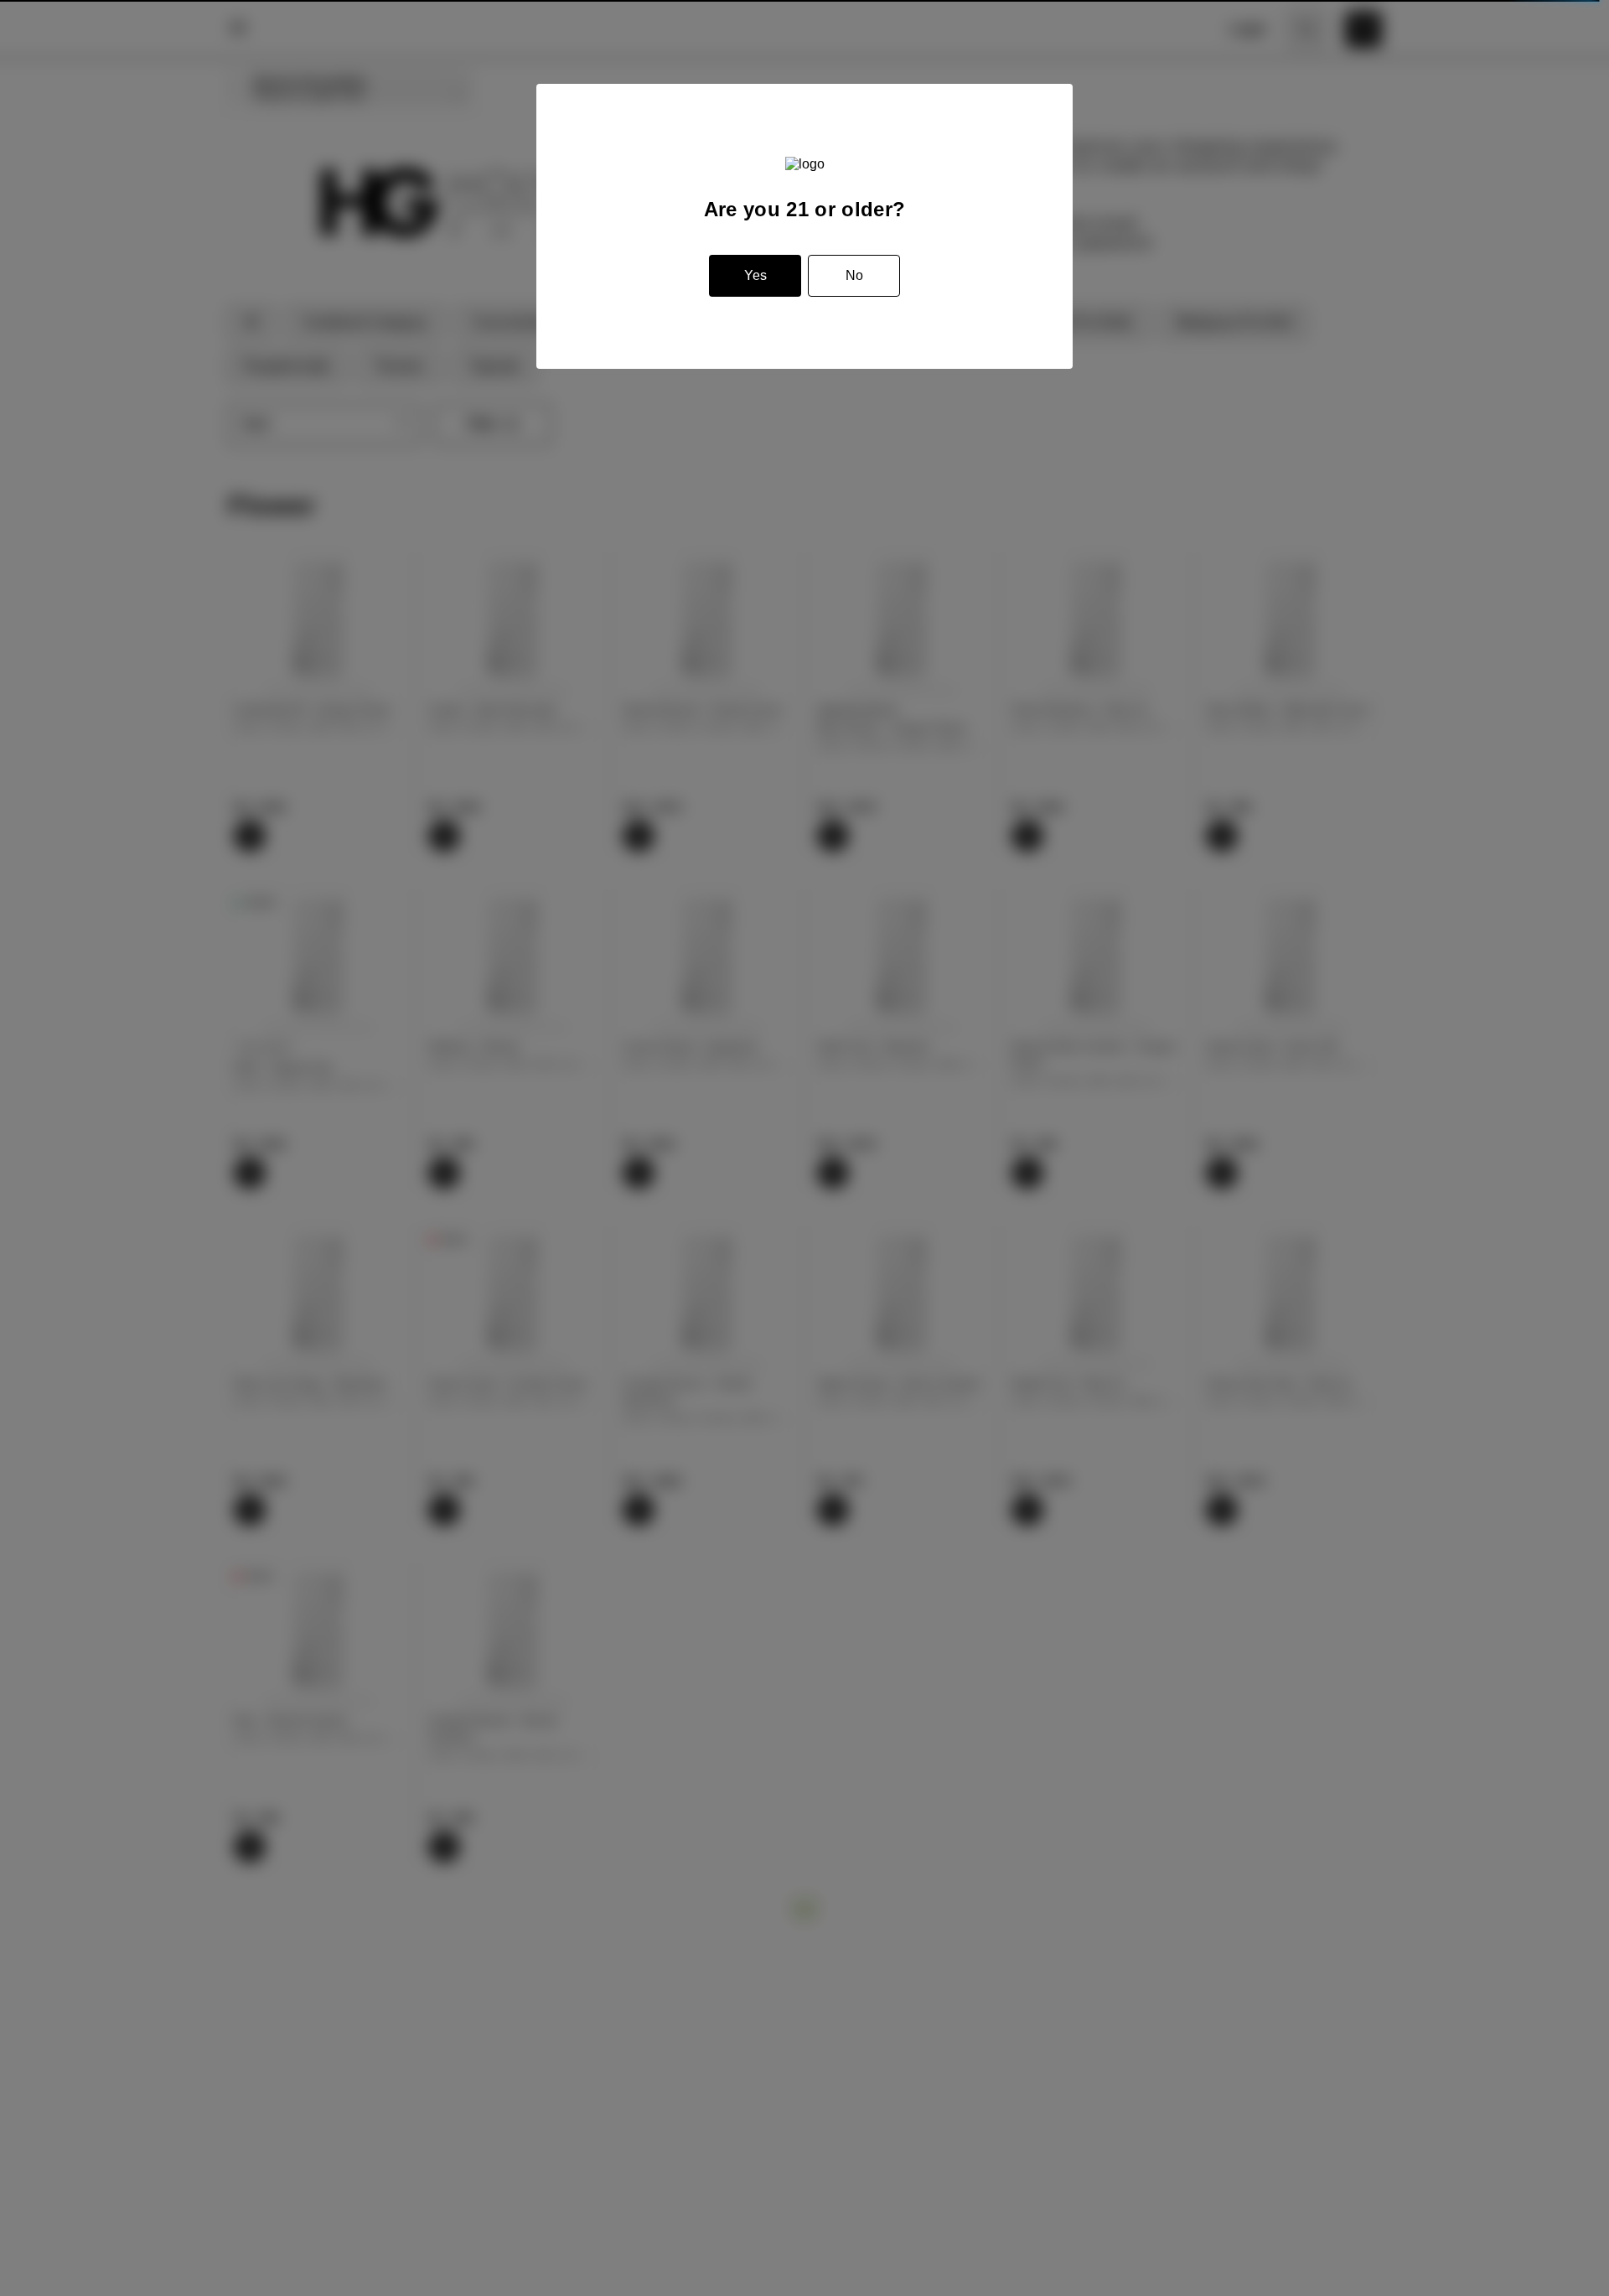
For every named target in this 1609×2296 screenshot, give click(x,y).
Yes (755, 275)
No (854, 275)
